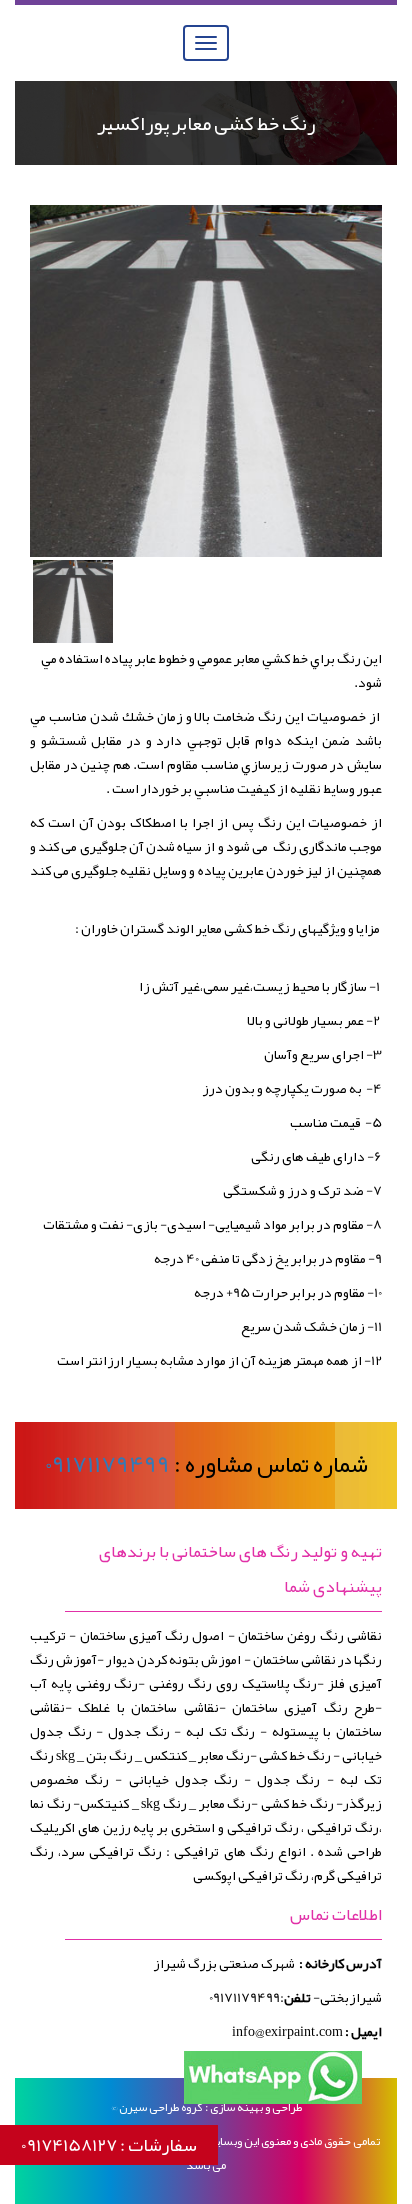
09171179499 (107, 1464)
